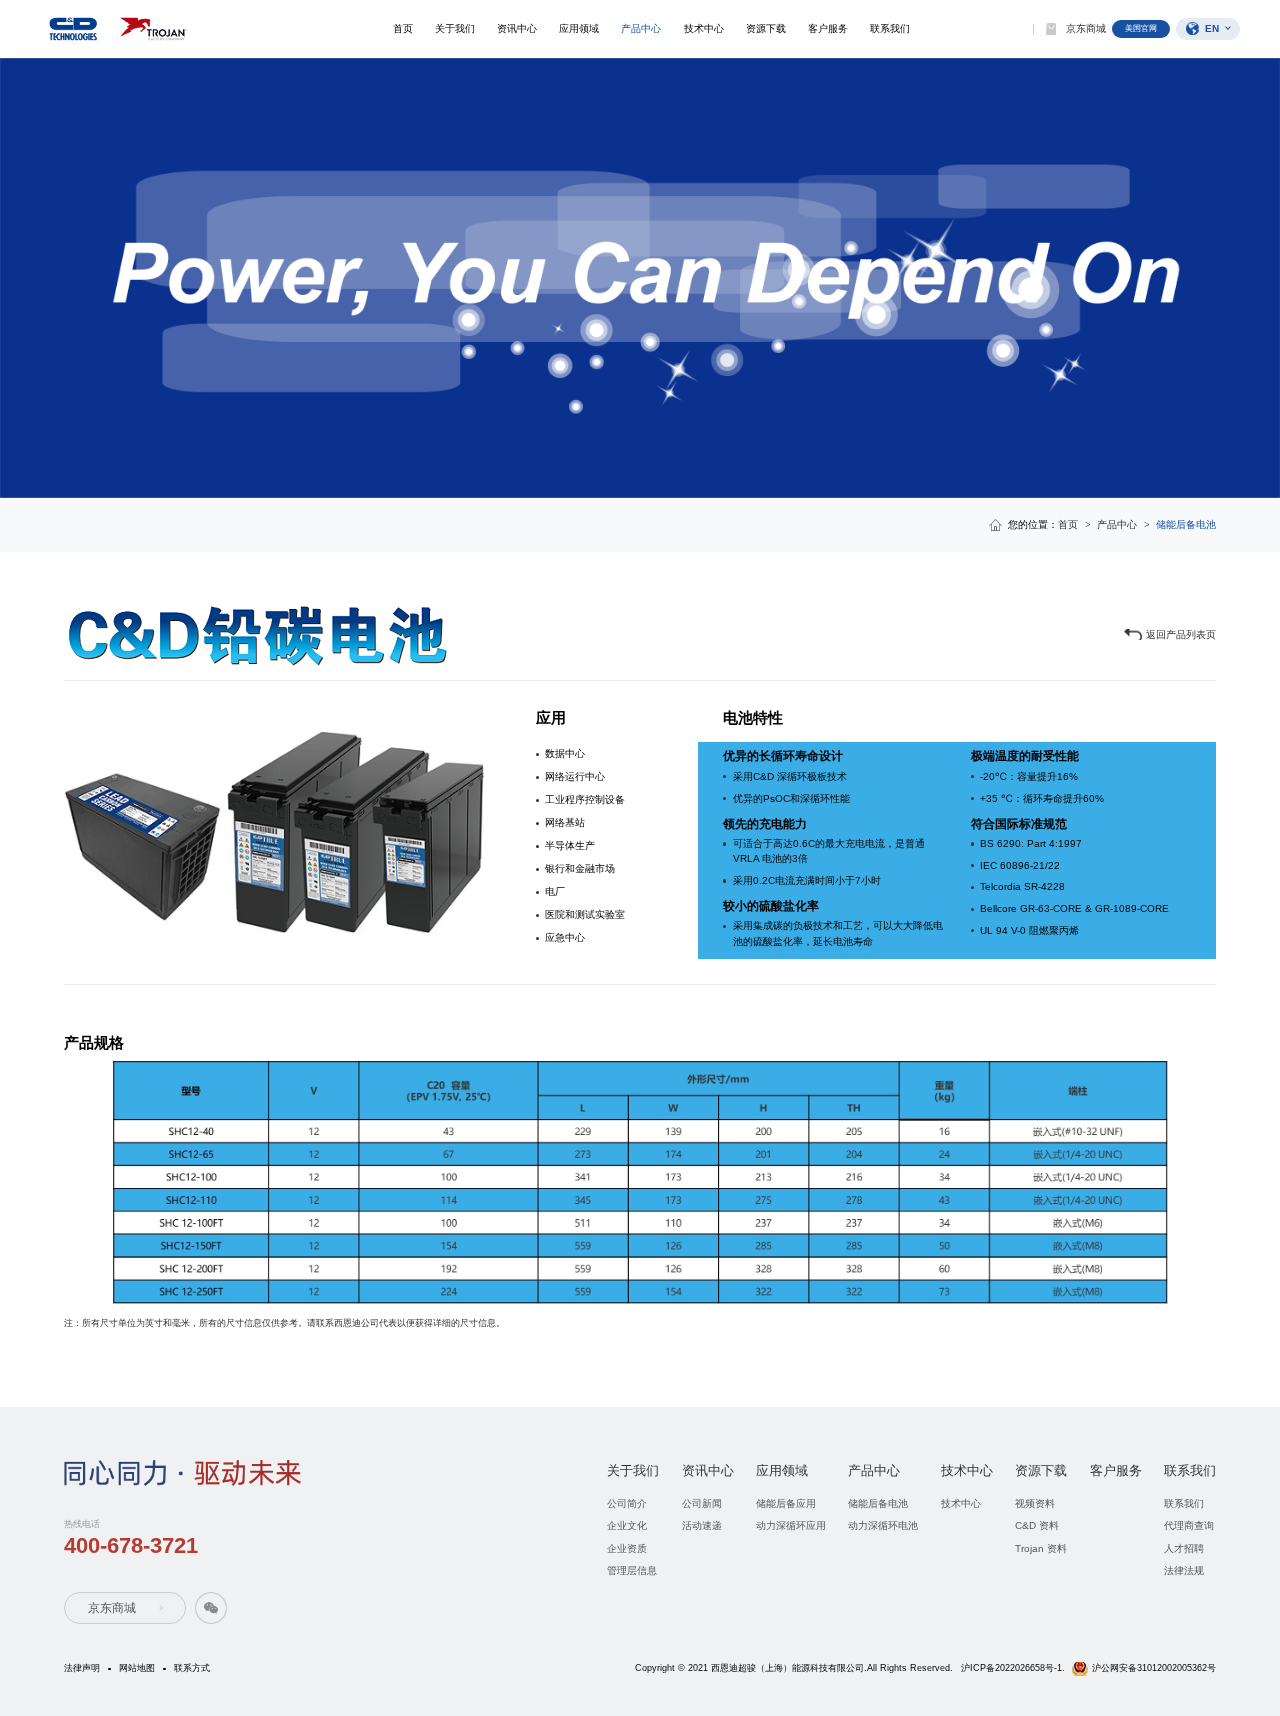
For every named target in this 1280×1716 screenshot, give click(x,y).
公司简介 (627, 1503)
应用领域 (579, 28)
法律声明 (82, 1668)
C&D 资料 (1037, 1525)
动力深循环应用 (791, 1525)
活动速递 (702, 1525)
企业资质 (627, 1548)
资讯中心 (517, 28)
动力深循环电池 (883, 1525)
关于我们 (455, 28)
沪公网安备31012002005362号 (1154, 1668)
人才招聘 (1184, 1548)
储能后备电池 (878, 1503)
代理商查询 (1189, 1525)
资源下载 (766, 28)
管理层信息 (632, 1570)
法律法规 (1184, 1570)
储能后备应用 (786, 1503)
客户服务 (828, 28)
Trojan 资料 (1041, 1548)
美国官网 (1141, 28)
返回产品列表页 (1181, 634)
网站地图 (137, 1668)
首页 (403, 28)
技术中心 (704, 28)
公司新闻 (702, 1503)
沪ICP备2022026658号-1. (1013, 1668)
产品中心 (641, 28)
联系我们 (890, 28)
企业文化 (627, 1525)
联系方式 (192, 1668)
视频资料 (1035, 1503)
